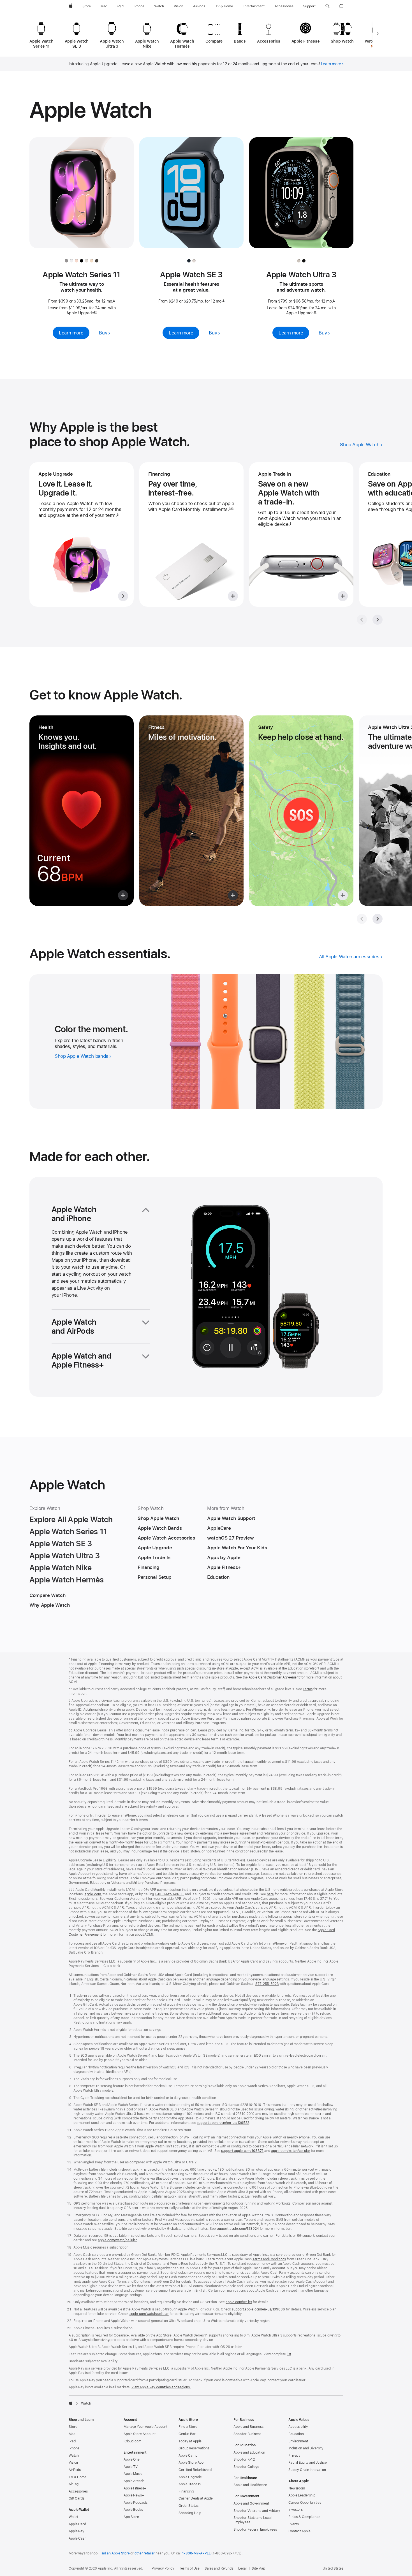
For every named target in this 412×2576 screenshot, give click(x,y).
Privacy (294, 2456)
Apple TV (131, 2467)
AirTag (74, 2484)
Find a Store (188, 2427)
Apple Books (133, 2510)
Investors (296, 2510)
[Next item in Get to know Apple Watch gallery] (378, 919)
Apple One (132, 2459)
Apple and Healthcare (250, 2485)
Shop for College (246, 2467)
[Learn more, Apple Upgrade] (82, 534)
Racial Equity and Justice (308, 2463)
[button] (327, 6)
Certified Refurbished (195, 2470)
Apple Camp (188, 2456)
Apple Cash (77, 2538)
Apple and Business (248, 2427)
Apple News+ (134, 2495)
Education (296, 2434)
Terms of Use (189, 2568)
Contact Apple (299, 2531)
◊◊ (95, 313)
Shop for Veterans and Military (257, 2511)
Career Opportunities (305, 2503)
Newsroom (297, 2488)
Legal (242, 2568)
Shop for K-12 (244, 2459)
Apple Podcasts (136, 2503)
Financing (186, 2491)
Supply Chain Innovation (307, 2470)
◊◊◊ (231, 509)
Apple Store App (191, 2463)
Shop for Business (247, 2434)
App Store (131, 2517)
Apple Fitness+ (135, 2488)
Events (294, 2524)
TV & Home (77, 2477)
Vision (73, 2463)
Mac (72, 2434)
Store (73, 2427)
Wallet (73, 2517)
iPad (72, 2441)
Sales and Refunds (219, 2568)
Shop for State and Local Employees (253, 2520)
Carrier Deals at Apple (196, 2498)
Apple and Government (251, 2503)
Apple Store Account (140, 2434)
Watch (74, 2456)
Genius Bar (187, 2434)
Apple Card (77, 2524)
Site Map (258, 2568)
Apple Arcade (134, 2481)
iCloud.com (132, 2441)
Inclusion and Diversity (306, 2448)
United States (333, 2568)
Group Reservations (194, 2448)
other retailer (145, 2553)
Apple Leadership (302, 2495)
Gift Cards (77, 2498)
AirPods (75, 2470)
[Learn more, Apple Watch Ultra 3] (301, 198)
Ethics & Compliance (304, 2517)
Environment (298, 2441)
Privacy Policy (163, 2568)
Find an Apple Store (115, 2553)
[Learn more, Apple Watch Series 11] (82, 198)
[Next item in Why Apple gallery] (378, 620)
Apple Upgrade (190, 2477)
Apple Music (133, 2474)
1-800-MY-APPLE (196, 2553)
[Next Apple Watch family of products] (378, 34)
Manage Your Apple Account (145, 2427)
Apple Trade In (190, 2484)
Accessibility (298, 2427)
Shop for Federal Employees (255, 2529)
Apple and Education (249, 2452)
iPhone (74, 2448)
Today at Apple (190, 2441)
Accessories (78, 2491)
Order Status (188, 2506)
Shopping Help (190, 2513)
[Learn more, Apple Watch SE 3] (191, 198)
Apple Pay (77, 2531)
